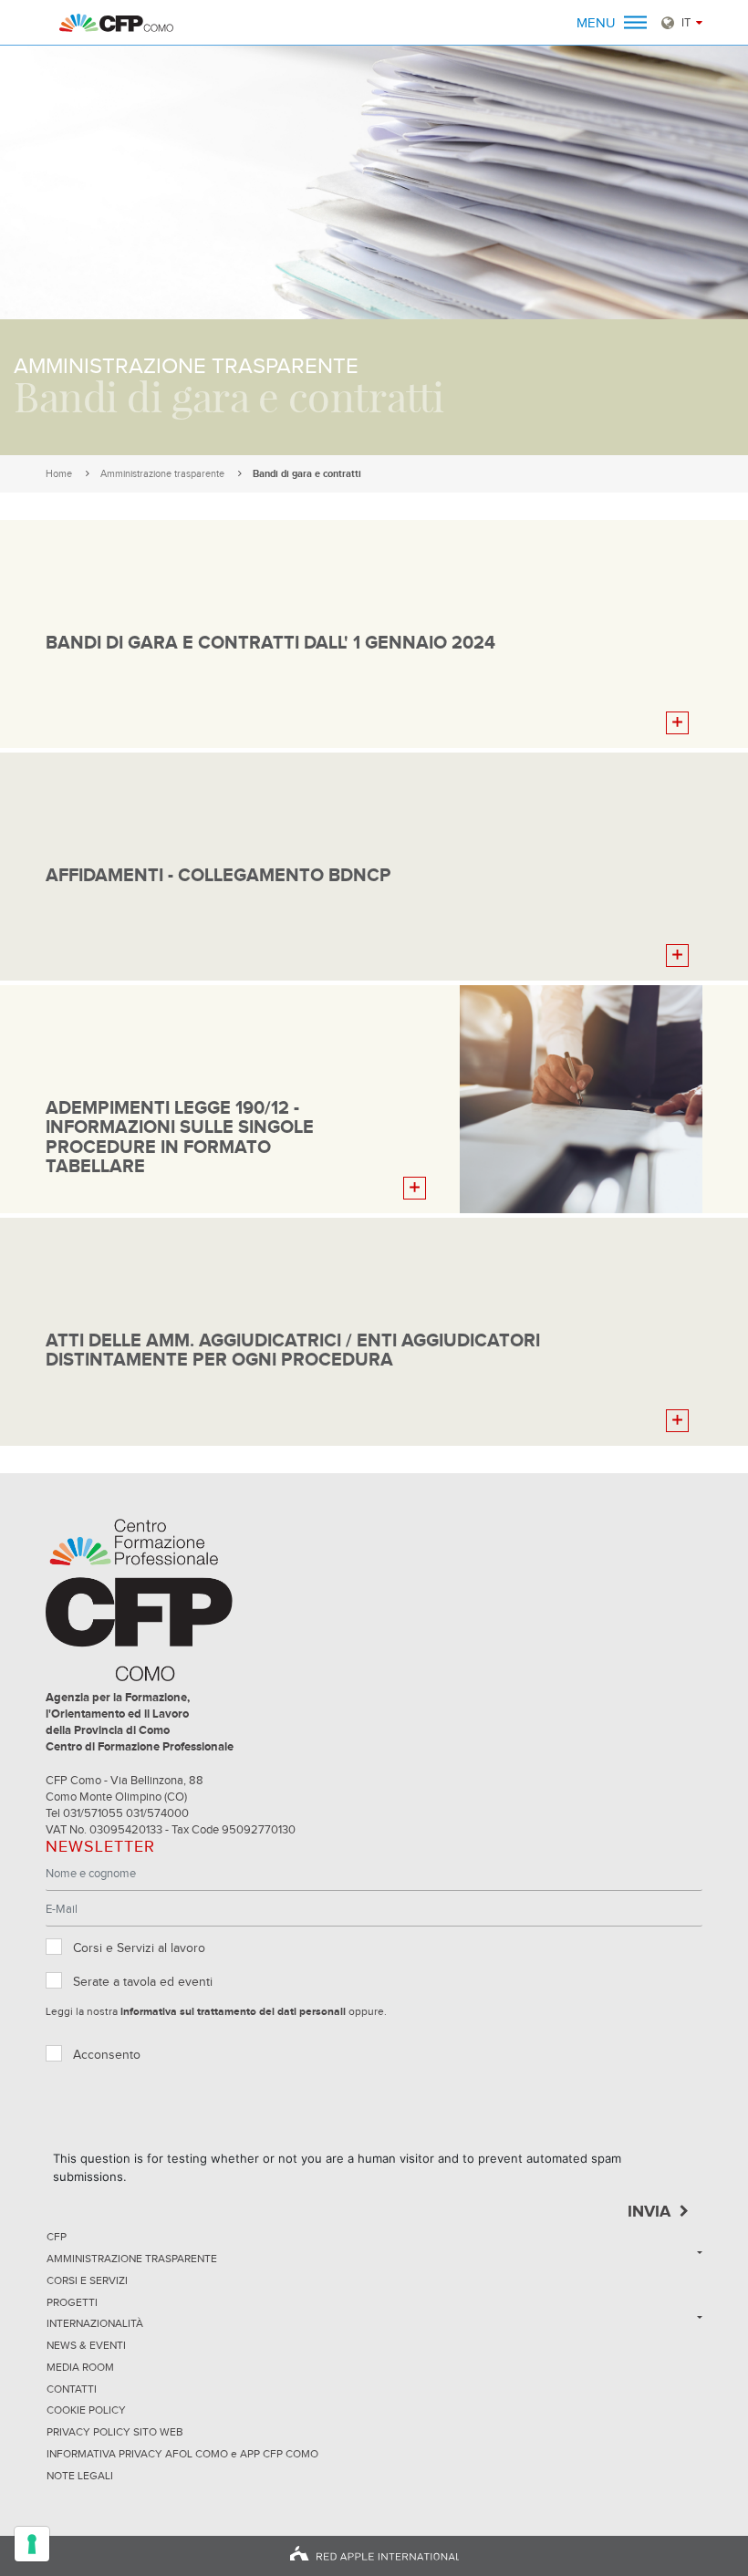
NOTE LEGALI (80, 2477)
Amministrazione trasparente (162, 474)
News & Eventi (86, 2346)
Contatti (72, 2390)
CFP (57, 2238)
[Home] (116, 23)
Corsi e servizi (87, 2281)
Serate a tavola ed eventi (143, 1982)
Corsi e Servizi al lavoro (139, 1948)
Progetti (72, 2303)
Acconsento (107, 2055)
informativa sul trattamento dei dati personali (233, 2012)
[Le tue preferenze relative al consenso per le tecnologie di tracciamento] (32, 2544)
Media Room (80, 2368)
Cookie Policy (86, 2411)
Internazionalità (95, 2324)
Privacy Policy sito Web (115, 2433)
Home (59, 474)
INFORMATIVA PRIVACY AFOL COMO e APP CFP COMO (182, 2455)
